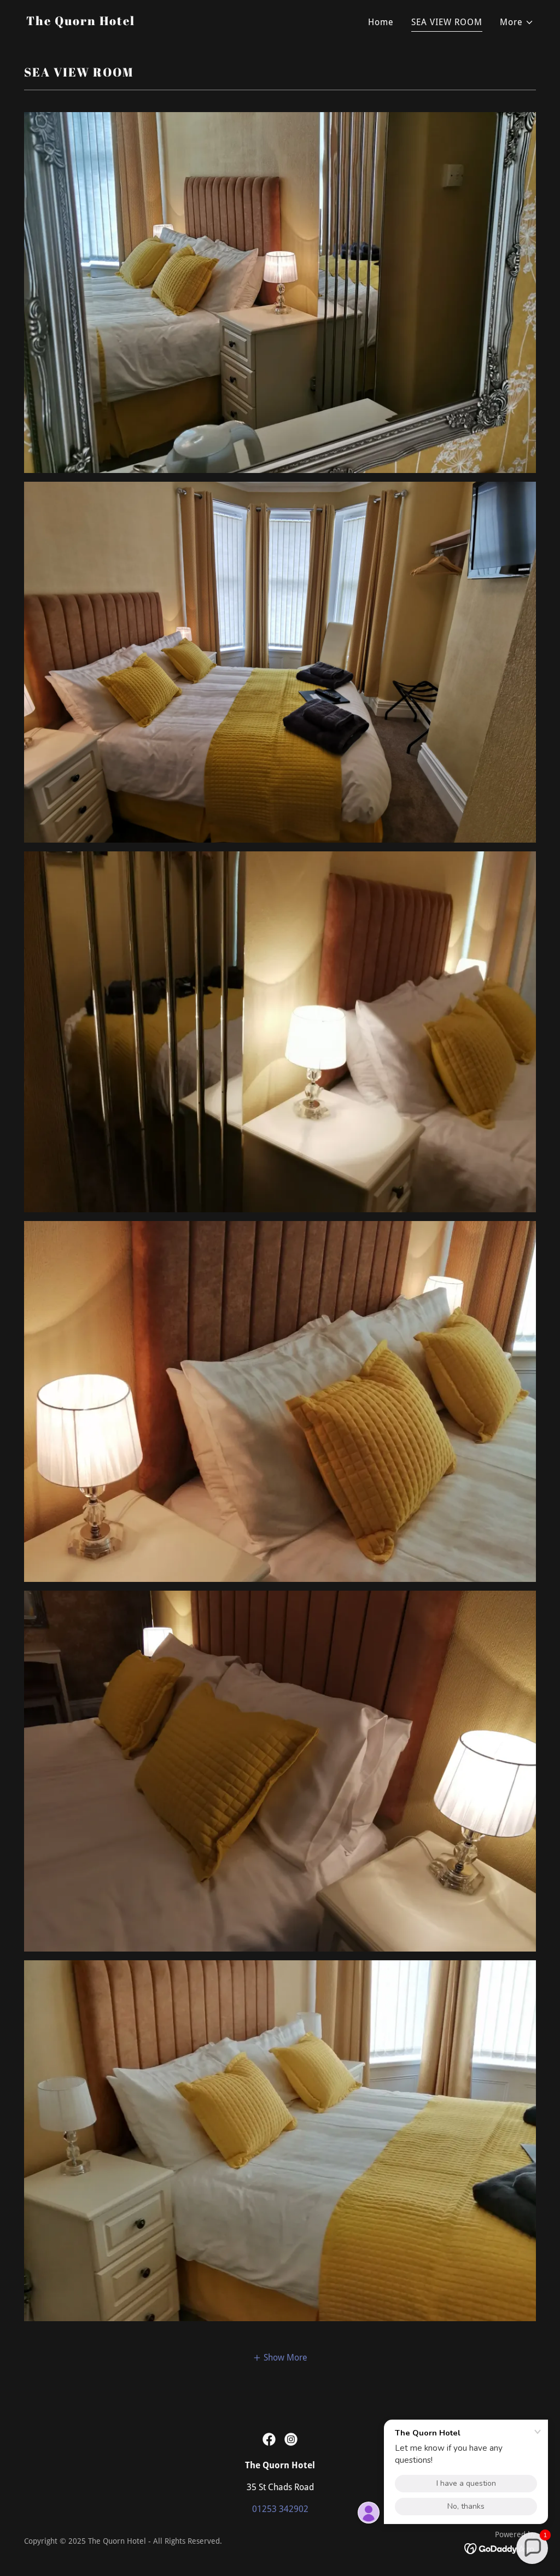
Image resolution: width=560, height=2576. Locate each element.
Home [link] (381, 22)
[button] (517, 22)
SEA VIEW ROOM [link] (447, 22)
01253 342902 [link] (280, 2509)
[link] (81, 22)
